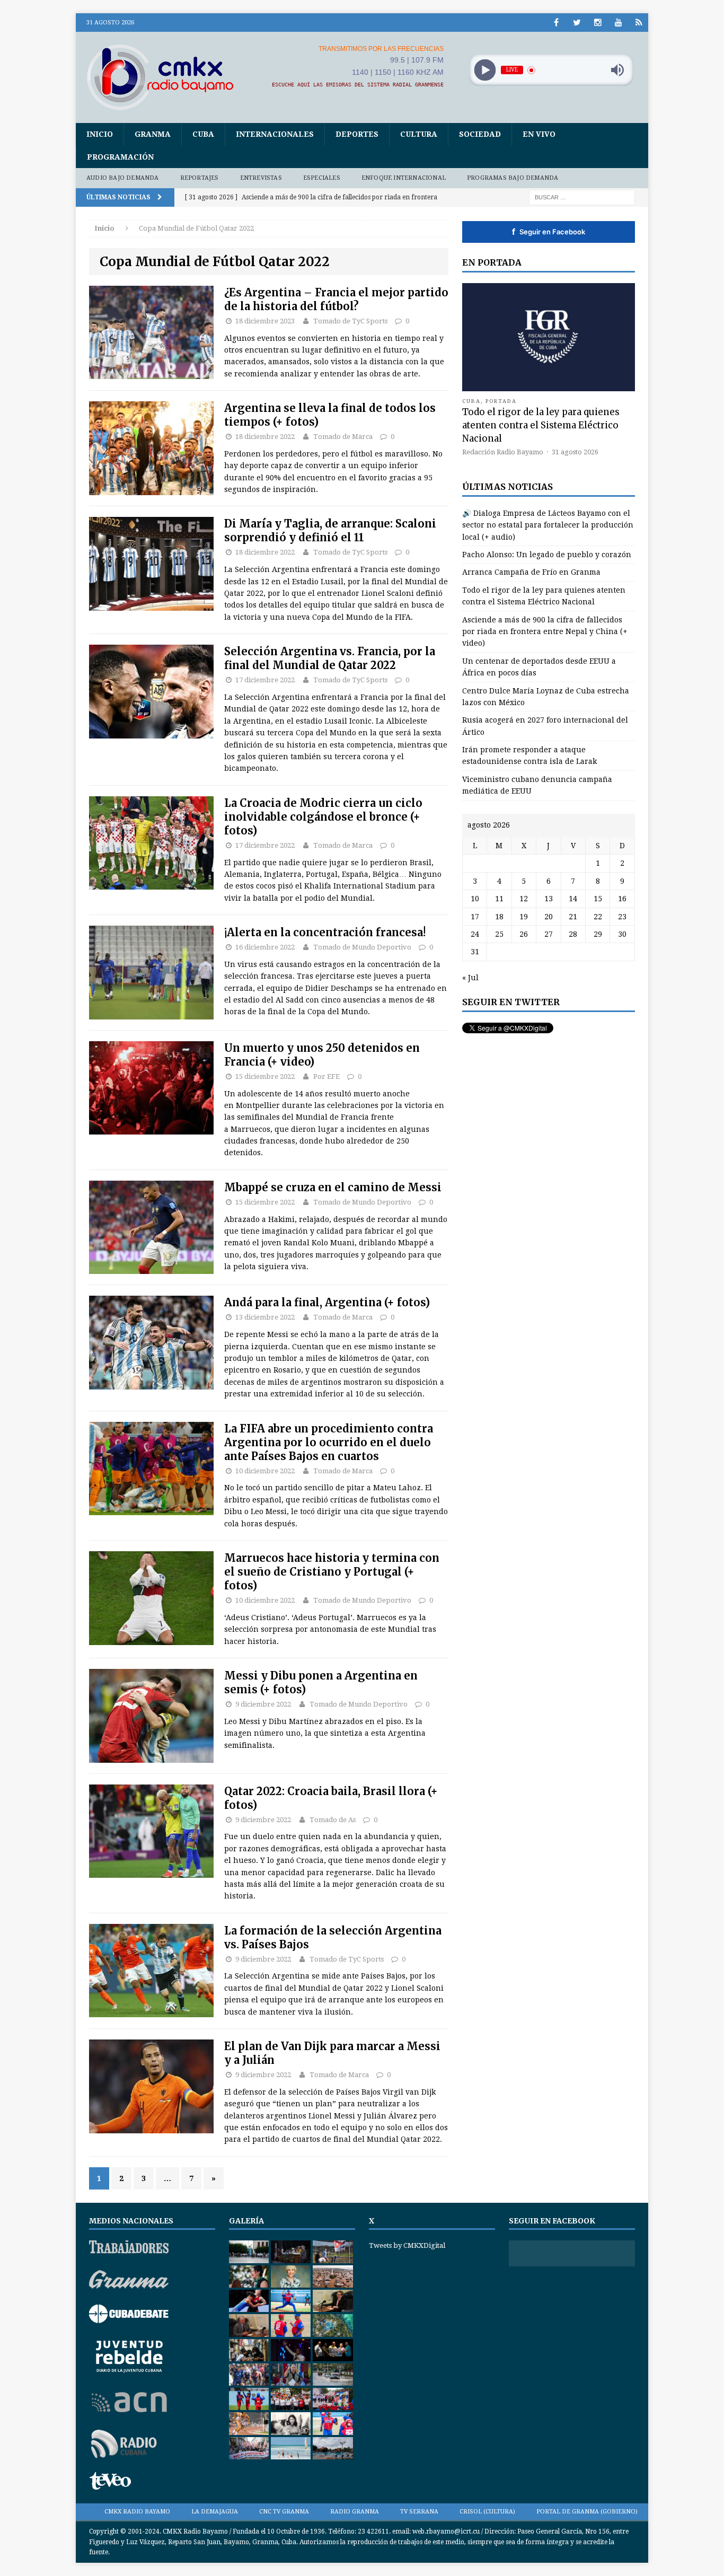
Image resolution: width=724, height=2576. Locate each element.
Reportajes (200, 178)
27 (549, 934)
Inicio (100, 134)
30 (622, 934)
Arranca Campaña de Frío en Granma (531, 572)
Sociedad (480, 134)
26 (524, 934)
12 (524, 899)
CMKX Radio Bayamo (137, 2512)
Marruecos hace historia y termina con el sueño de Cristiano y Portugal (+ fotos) (332, 1572)
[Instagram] (598, 23)
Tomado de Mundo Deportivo (362, 947)
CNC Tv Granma (284, 2512)
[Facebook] (556, 23)
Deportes (357, 134)
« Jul (470, 978)
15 (598, 899)
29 (598, 934)
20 (549, 917)
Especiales (322, 178)
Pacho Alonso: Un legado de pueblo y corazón (547, 555)
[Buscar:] (582, 197)
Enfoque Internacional (404, 178)
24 (475, 934)
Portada (501, 401)
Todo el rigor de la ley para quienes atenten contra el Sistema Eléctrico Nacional (541, 425)
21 (573, 917)
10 (475, 899)
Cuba (203, 134)
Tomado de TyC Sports (350, 321)
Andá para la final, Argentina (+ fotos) (327, 1302)
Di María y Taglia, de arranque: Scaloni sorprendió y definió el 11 (330, 530)
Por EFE (326, 1076)
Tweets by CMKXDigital (407, 2245)
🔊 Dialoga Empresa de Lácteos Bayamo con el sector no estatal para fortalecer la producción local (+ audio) (548, 525)
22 (598, 917)
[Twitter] (577, 23)
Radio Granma (355, 2512)
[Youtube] (618, 23)
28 (573, 934)
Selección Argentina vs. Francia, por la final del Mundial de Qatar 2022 (330, 658)
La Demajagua (215, 2512)
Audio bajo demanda (123, 178)
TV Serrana (419, 2512)
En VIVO (539, 134)
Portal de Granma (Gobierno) (587, 2512)
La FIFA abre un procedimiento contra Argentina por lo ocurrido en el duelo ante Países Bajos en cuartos (329, 1442)
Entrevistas (261, 178)
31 (475, 952)
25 (499, 934)
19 (524, 917)
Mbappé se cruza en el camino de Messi (333, 1187)
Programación (120, 157)
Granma (153, 134)
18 (499, 917)
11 (499, 899)
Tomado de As (333, 1820)
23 (622, 917)
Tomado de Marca (343, 437)
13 (549, 899)
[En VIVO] (639, 23)
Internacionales (275, 134)
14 (573, 899)
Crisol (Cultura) (487, 2512)
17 (475, 917)
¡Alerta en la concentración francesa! (325, 932)
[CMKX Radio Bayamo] (166, 77)
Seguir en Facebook (549, 232)
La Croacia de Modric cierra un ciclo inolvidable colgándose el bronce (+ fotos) (323, 817)
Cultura (419, 134)
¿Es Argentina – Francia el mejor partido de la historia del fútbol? (336, 299)
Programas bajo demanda (513, 178)
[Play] (485, 70)
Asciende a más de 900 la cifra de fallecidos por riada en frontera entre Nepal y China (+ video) (545, 632)
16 (622, 899)
